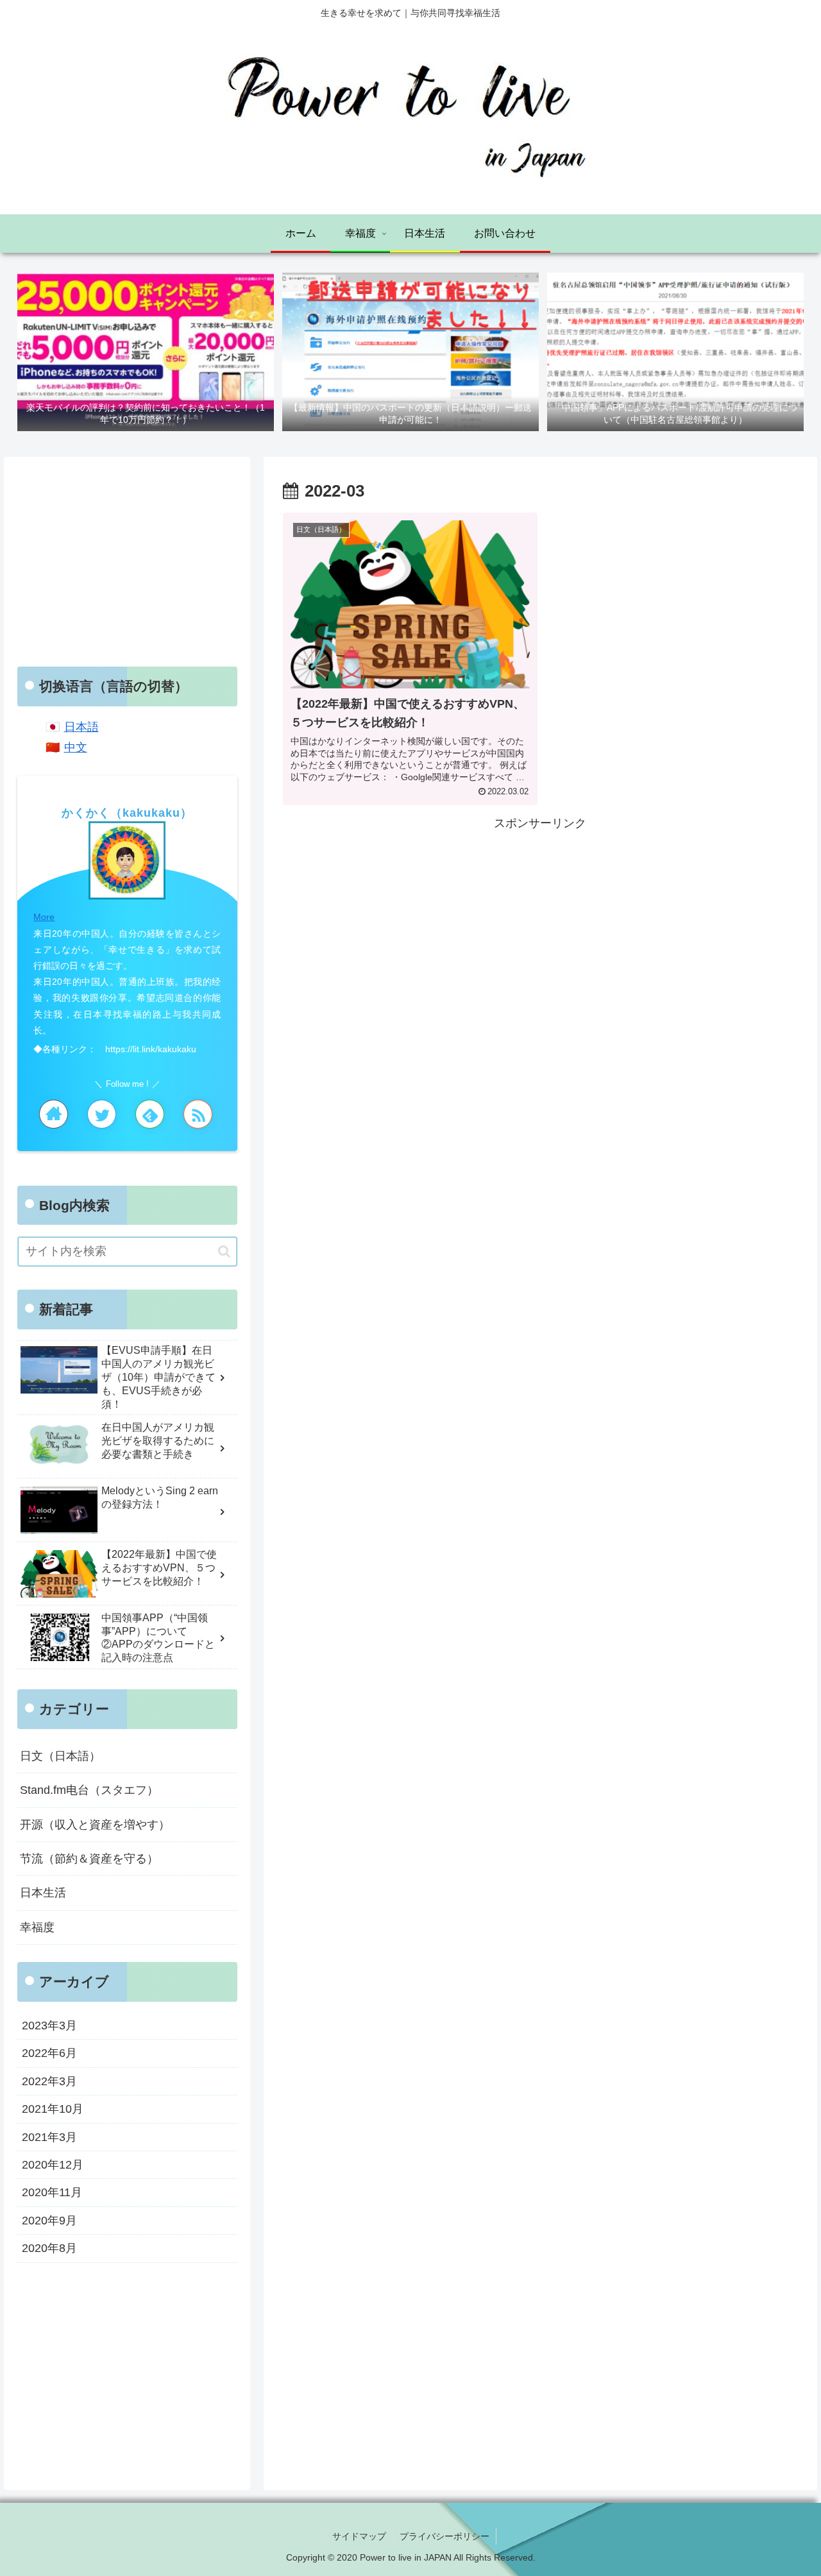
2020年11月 (52, 2192)
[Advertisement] (540, 923)
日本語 (81, 727)
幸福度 (37, 1927)
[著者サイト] (54, 1114)
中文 (76, 747)
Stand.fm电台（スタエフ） (89, 1790)
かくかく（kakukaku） (127, 813)
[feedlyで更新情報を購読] (150, 1114)
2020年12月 (53, 2165)
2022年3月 (49, 2081)
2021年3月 (49, 2137)
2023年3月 (49, 2026)
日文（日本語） (60, 1756)
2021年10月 (53, 2109)
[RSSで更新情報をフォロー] (198, 1114)
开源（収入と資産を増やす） (95, 1825)
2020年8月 (49, 2248)
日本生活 (43, 1893)
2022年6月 (49, 2053)
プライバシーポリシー (444, 2536)
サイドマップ (359, 2536)
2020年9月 (49, 2221)
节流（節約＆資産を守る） (89, 1859)
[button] (224, 1251)
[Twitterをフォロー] (102, 1114)
